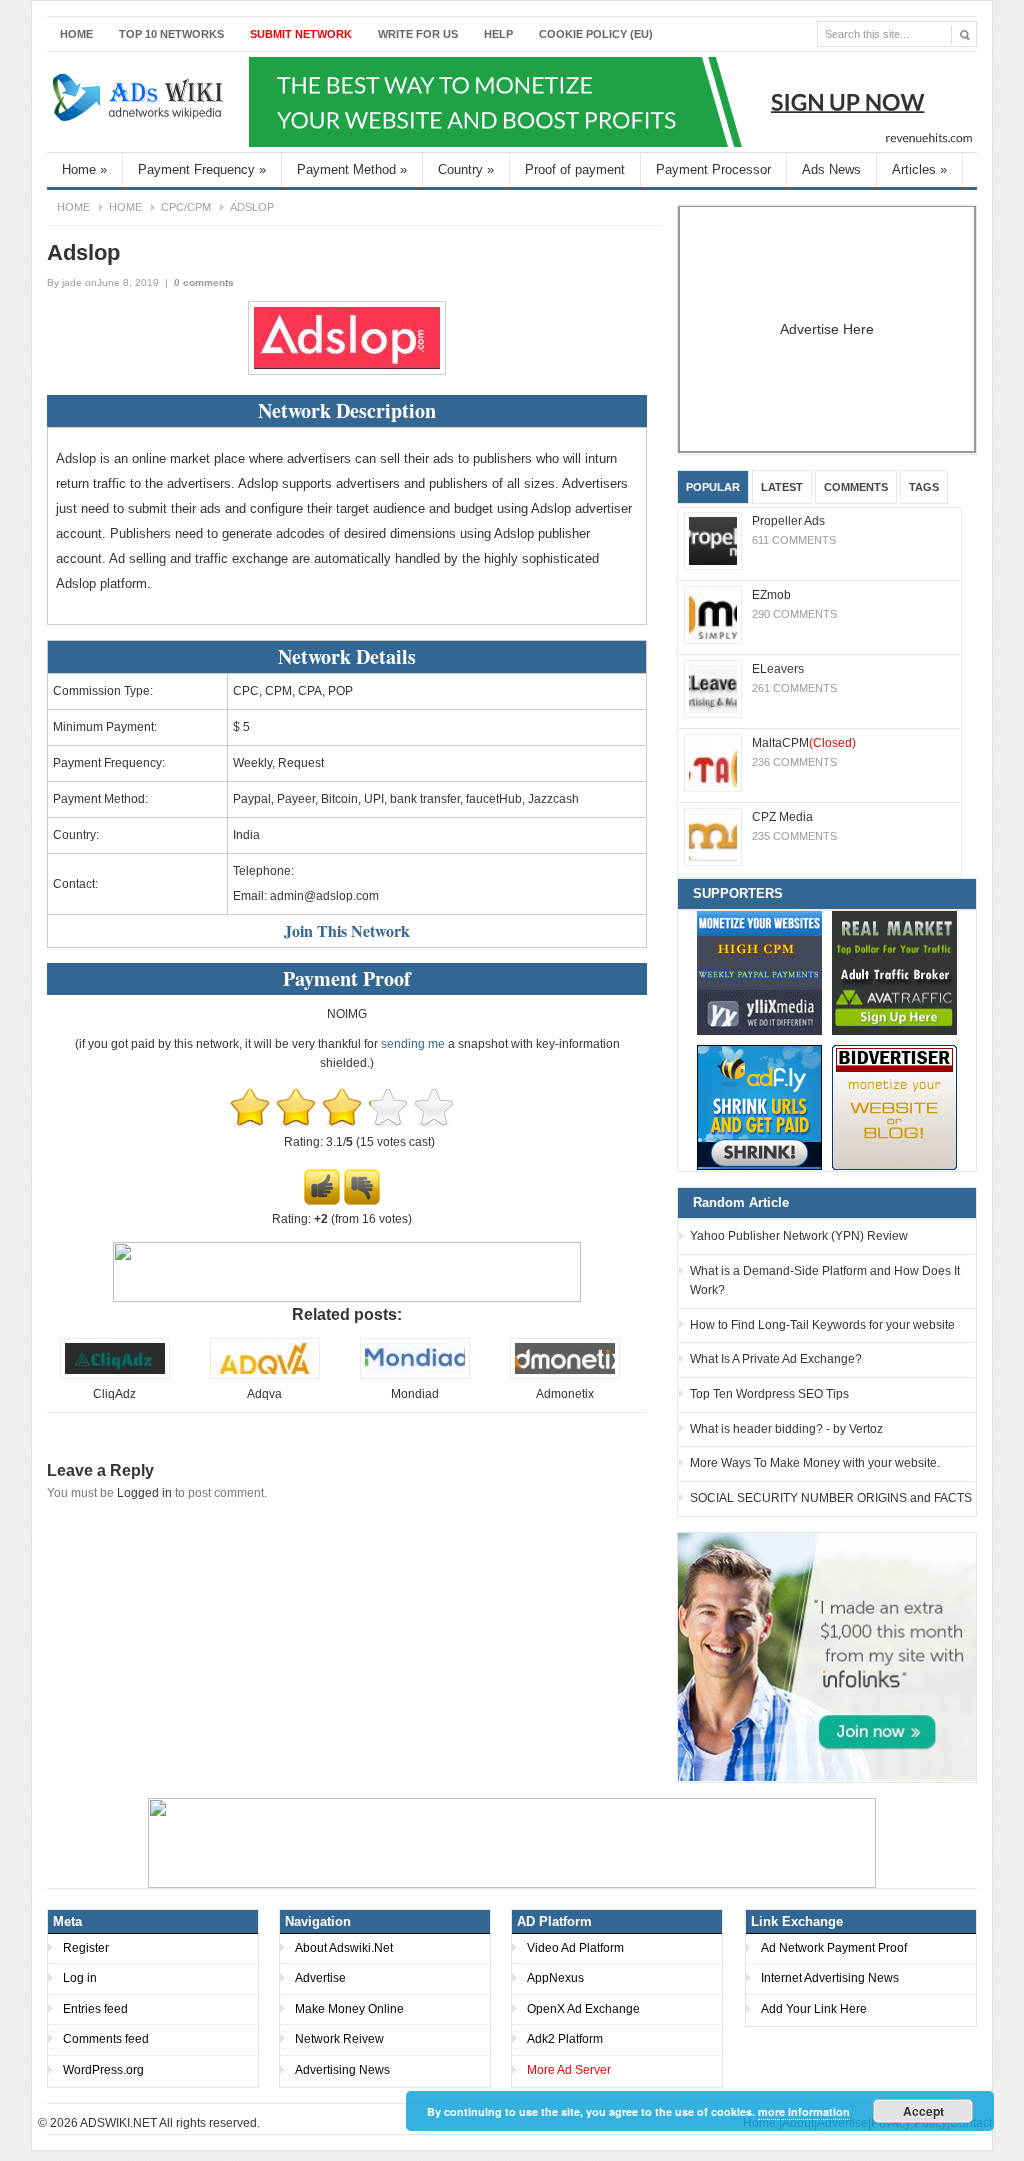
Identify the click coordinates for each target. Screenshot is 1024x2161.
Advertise (320, 1978)
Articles (919, 169)
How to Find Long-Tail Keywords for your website (822, 1325)
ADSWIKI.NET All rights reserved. (170, 2123)
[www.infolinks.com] (827, 1656)
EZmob (771, 595)
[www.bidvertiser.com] (894, 1107)
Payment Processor (713, 169)
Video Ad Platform (575, 1948)
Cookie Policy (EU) (596, 34)
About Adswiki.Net (344, 1948)
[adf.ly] (759, 1107)
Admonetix (565, 1394)
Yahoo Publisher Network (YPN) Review (799, 1236)
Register (86, 1948)
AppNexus (555, 1978)
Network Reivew (339, 2039)
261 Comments (794, 688)
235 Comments (794, 836)
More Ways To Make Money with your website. (815, 1463)
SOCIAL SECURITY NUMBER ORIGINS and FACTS (831, 1498)
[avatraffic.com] (894, 972)
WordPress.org (103, 2070)
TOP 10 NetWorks (171, 34)
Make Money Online (349, 2009)
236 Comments (794, 762)
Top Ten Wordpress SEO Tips (769, 1394)
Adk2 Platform (565, 2039)
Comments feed (106, 2039)
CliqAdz (114, 1394)
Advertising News (342, 2070)
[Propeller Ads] (713, 541)
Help (498, 34)
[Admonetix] (565, 1375)
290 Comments (794, 614)
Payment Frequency (202, 169)
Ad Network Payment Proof (834, 1948)
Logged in (144, 1493)
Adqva (264, 1394)
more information (804, 2111)
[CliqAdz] (115, 1375)
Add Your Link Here (814, 2009)
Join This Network (347, 930)
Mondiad (415, 1394)
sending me (413, 1044)
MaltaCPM (804, 743)
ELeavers (778, 669)
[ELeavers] (713, 689)
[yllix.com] (759, 972)
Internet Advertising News (830, 1978)
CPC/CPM (186, 207)
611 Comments (794, 540)
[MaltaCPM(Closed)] (713, 763)
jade (72, 282)
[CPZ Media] (713, 837)
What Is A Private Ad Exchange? (776, 1359)
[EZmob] (713, 615)
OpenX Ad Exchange (583, 2009)
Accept (923, 2111)
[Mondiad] (415, 1375)
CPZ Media (782, 817)
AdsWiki (140, 102)
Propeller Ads (788, 521)
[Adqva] (265, 1375)
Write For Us (418, 34)
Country (466, 169)
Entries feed (95, 2009)
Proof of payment (575, 169)
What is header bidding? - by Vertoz (786, 1429)
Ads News (831, 169)
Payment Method (352, 169)
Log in (80, 1978)
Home (76, 34)
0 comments (204, 282)
